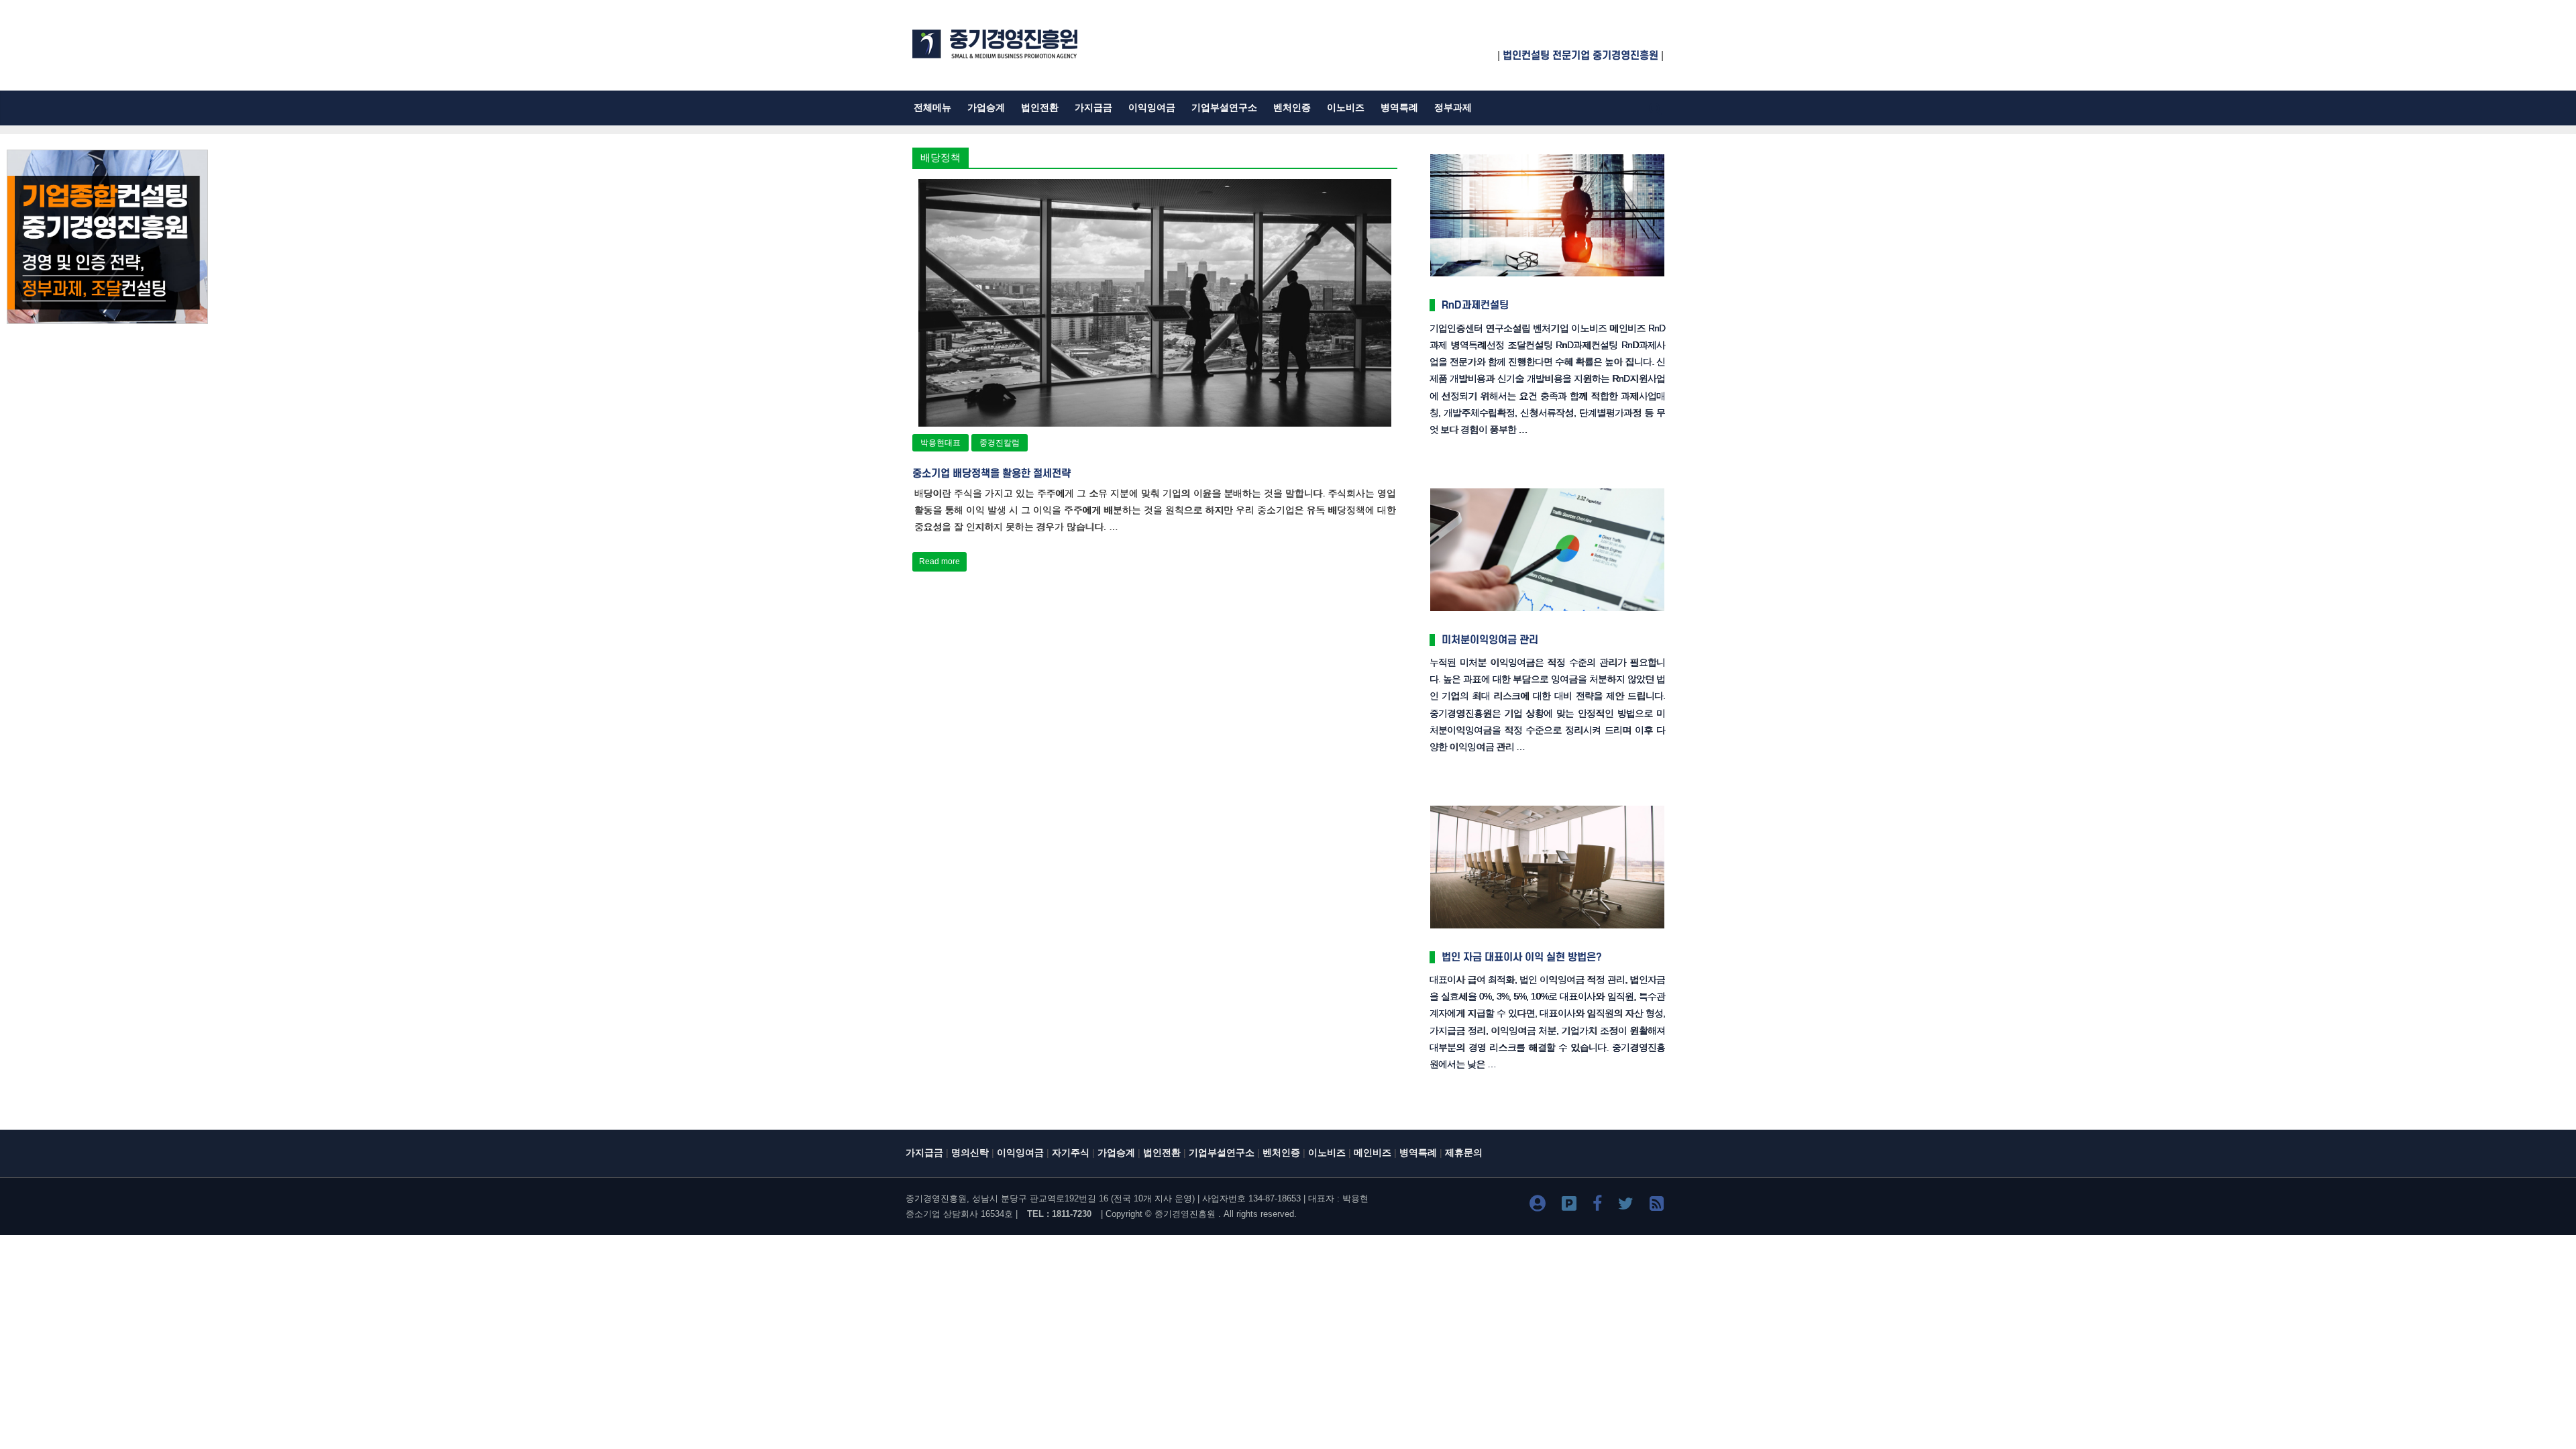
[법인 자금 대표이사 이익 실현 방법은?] (1547, 807)
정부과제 (1453, 108)
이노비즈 (1346, 108)
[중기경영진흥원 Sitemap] (1657, 1206)
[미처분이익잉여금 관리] (1547, 489)
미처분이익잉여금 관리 (1490, 640)
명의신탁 (970, 1153)
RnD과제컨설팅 (1475, 305)
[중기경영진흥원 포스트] (1569, 1206)
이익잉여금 (1152, 108)
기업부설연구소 (1224, 108)
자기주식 (1071, 1153)
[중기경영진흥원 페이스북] (1597, 1206)
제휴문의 (1464, 1153)
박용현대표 (941, 443)
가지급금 (1093, 108)
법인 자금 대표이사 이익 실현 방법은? (1522, 957)
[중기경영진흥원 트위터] (1626, 1206)
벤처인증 (1292, 108)
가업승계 (986, 108)
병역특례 (1399, 108)
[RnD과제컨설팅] (1547, 155)
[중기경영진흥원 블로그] (1538, 1206)
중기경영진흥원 (1185, 1214)
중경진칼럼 (1000, 443)
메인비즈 (1373, 1153)
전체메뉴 (932, 108)
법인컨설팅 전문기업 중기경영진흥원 (1580, 56)
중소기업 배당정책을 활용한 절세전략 (991, 474)
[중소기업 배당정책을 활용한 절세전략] (1155, 187)
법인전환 (1040, 108)
